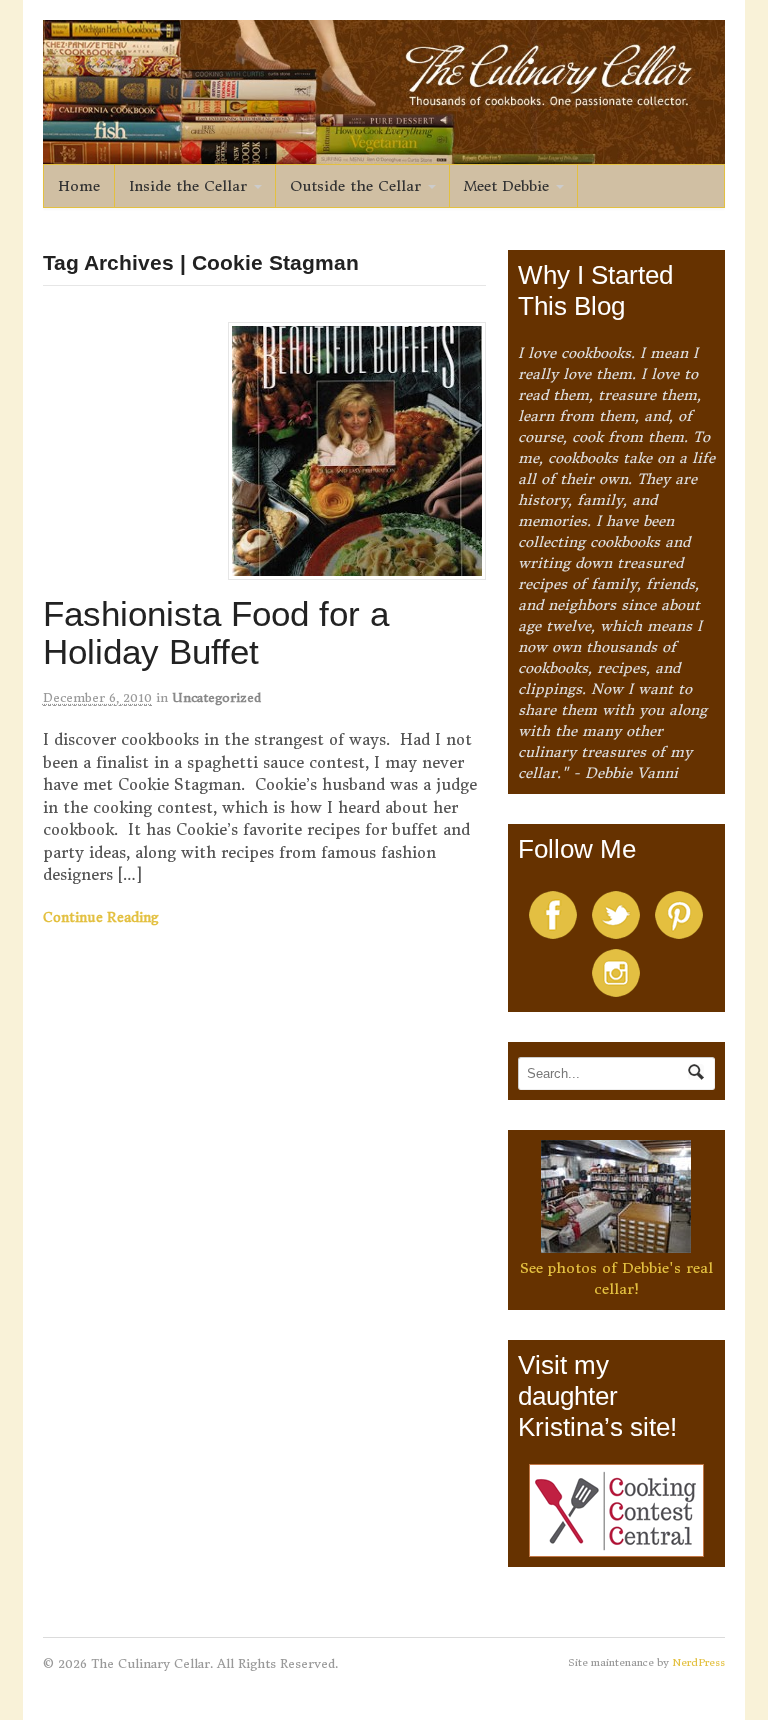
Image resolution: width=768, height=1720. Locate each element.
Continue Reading (101, 917)
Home (79, 186)
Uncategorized (216, 697)
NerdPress (698, 1662)
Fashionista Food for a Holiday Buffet (216, 633)
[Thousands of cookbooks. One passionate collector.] (384, 153)
